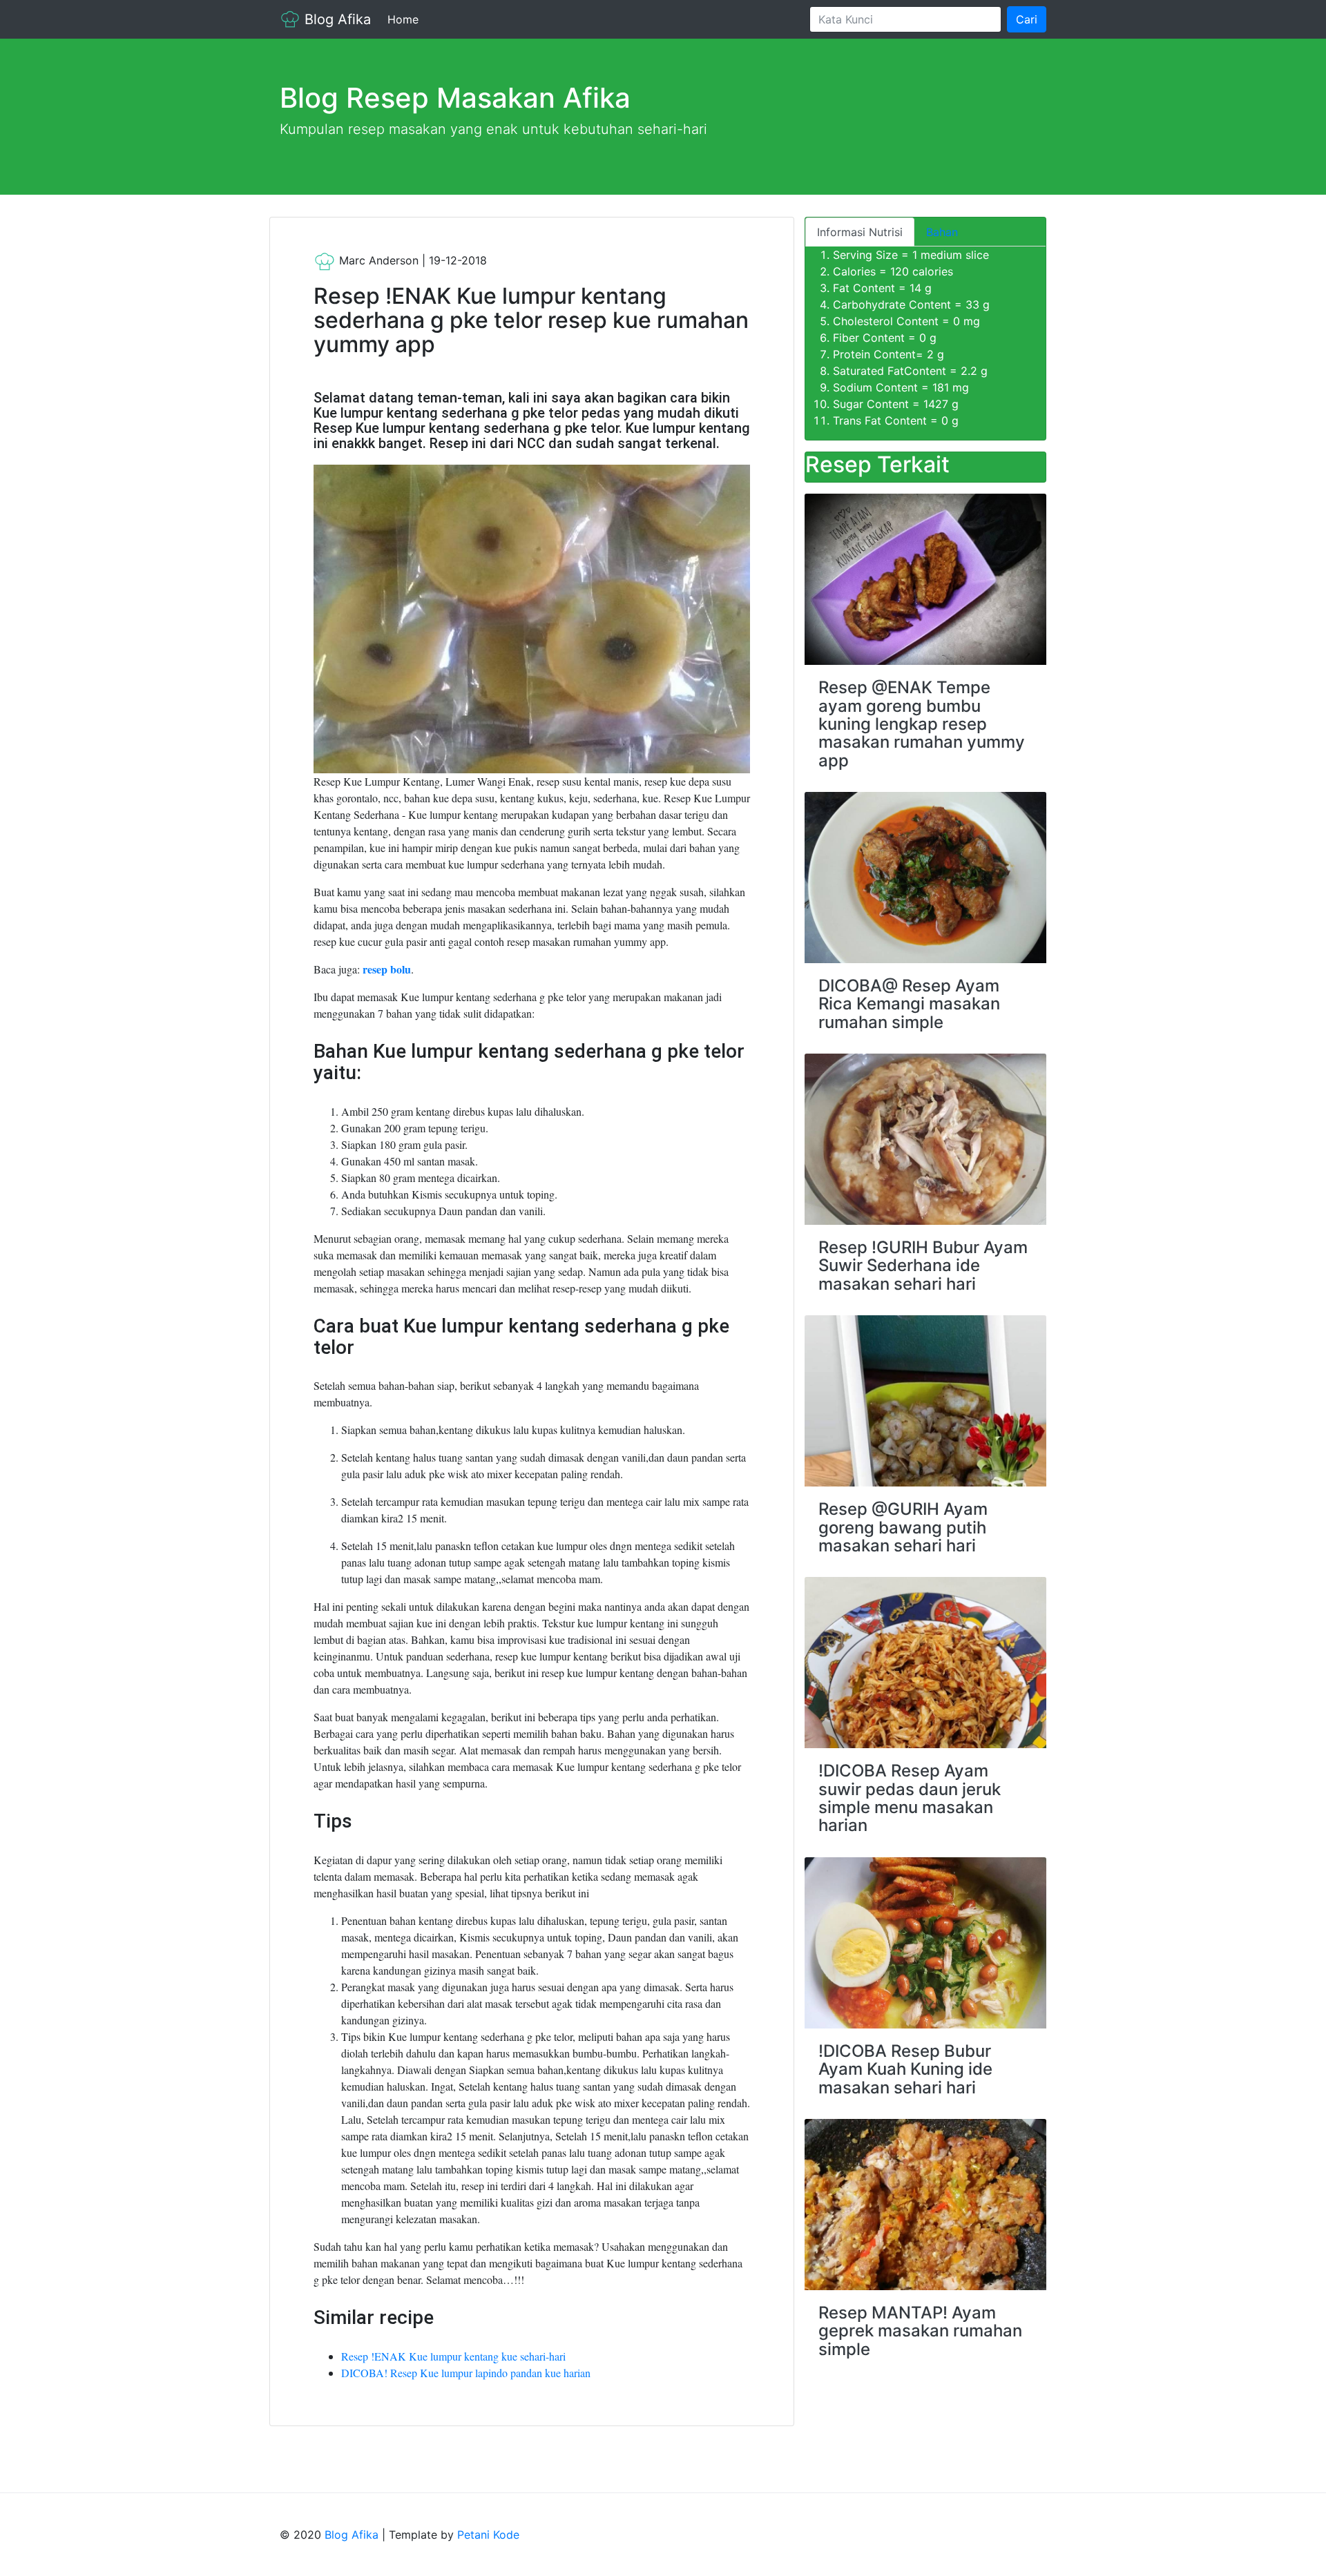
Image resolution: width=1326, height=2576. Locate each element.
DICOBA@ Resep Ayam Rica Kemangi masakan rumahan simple (909, 1004)
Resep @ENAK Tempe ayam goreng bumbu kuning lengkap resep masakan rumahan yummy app (922, 724)
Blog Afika (336, 19)
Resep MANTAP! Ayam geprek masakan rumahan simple (920, 2331)
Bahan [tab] (942, 232)
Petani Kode (488, 2535)
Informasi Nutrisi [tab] (860, 232)
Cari (1027, 19)
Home (406, 19)
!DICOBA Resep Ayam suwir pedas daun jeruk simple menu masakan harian (910, 1798)
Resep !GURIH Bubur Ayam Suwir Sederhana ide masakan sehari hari (923, 1266)
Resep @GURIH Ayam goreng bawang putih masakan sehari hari (903, 1527)
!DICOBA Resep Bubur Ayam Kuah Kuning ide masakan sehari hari (905, 2069)
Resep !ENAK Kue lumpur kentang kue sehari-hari (453, 2356)
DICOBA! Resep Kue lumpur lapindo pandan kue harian (466, 2373)
